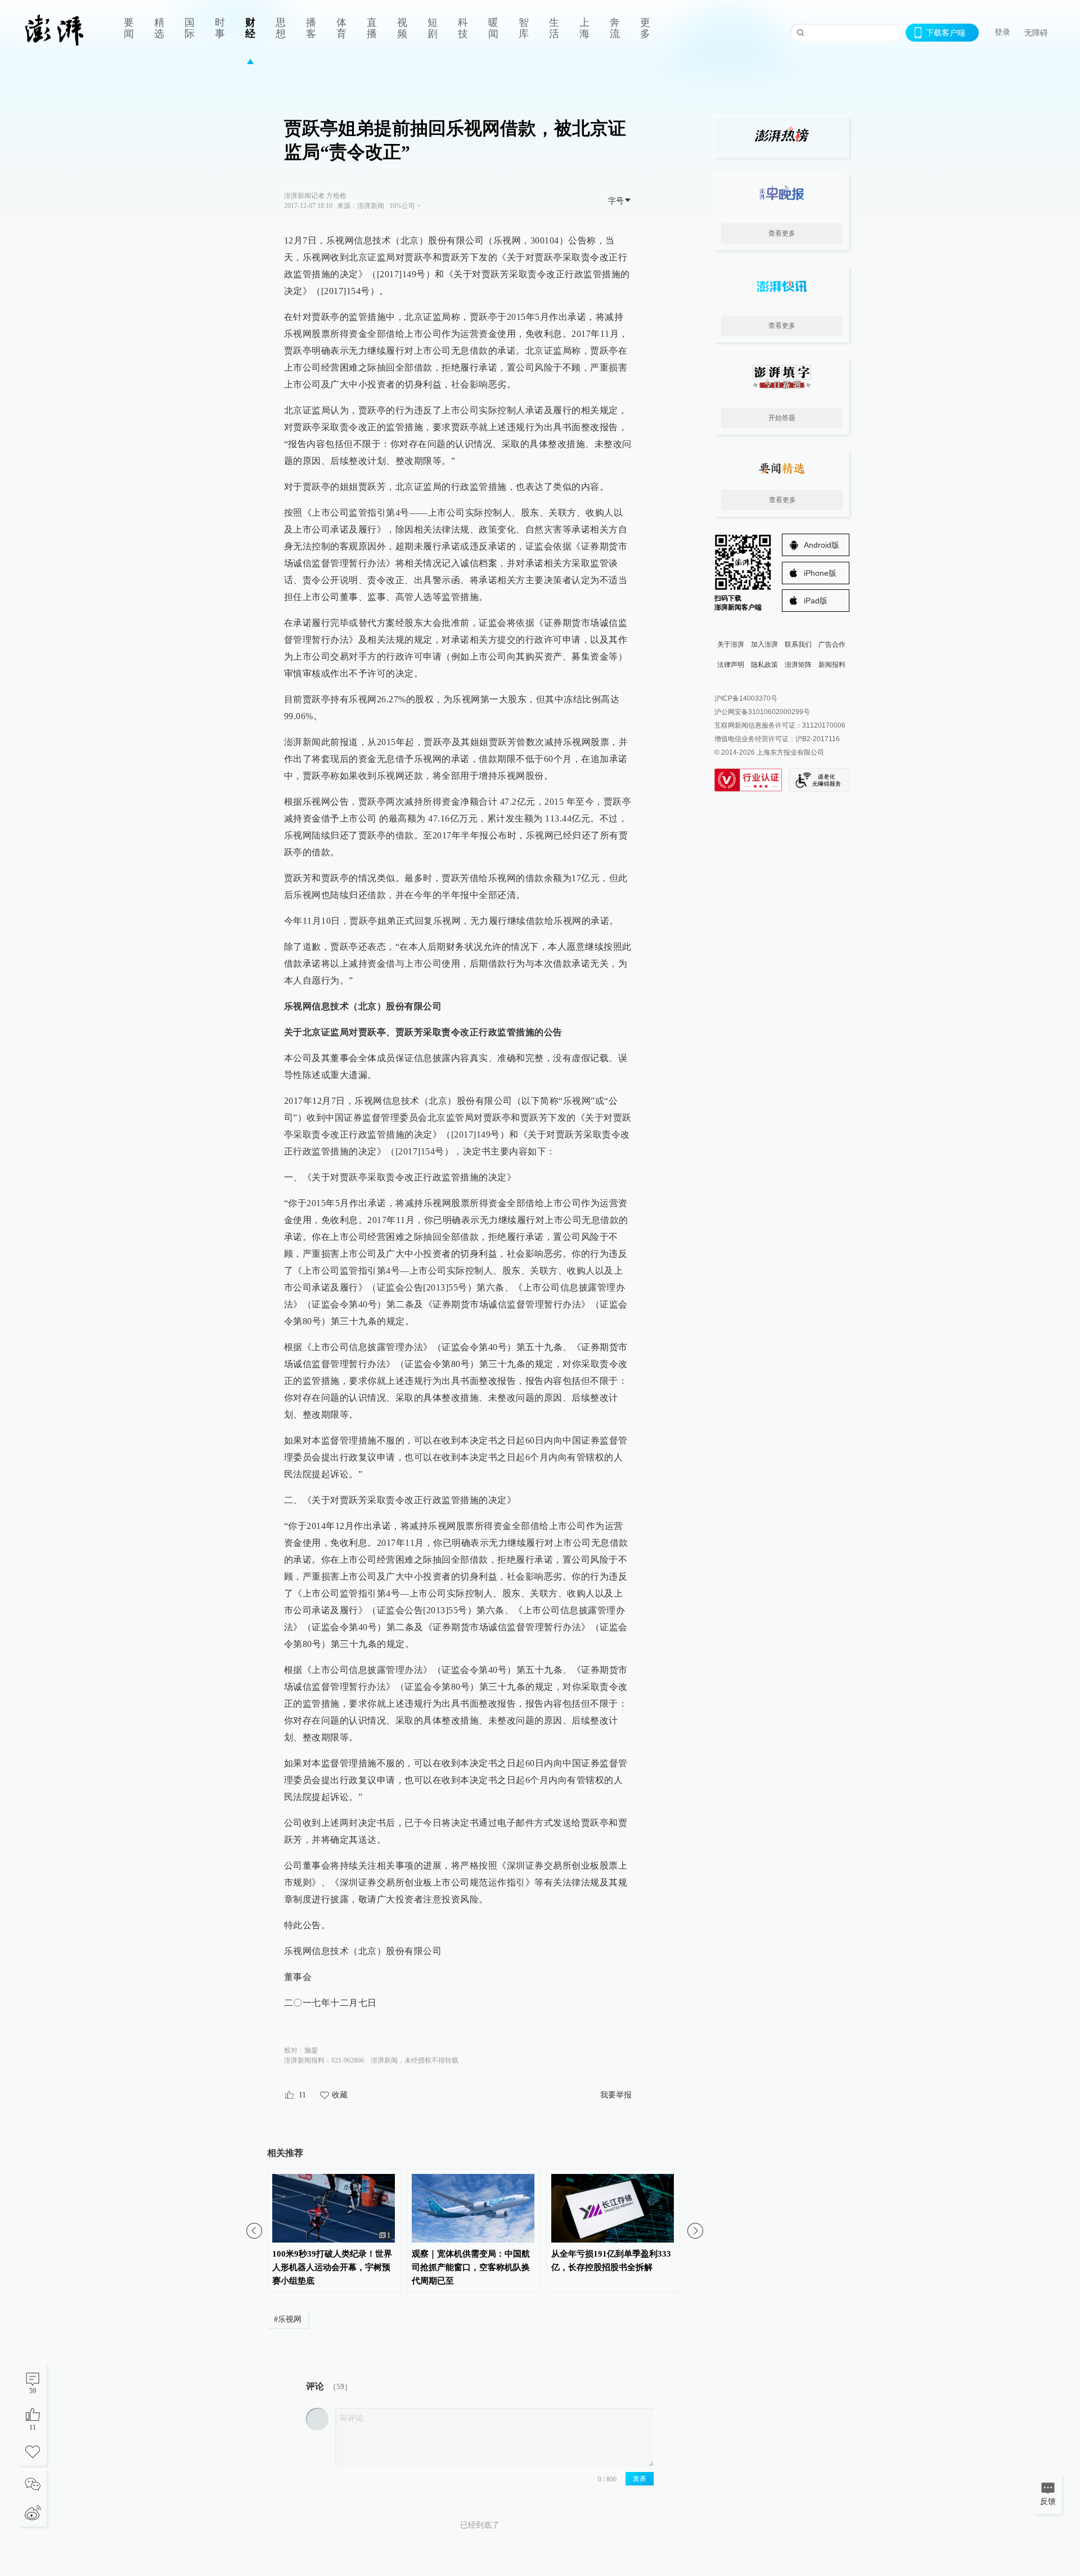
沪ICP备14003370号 (746, 698)
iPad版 (816, 601)
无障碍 (1036, 33)
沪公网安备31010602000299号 (762, 712)
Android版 (822, 545)
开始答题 (782, 418)
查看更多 (782, 233)
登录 (1002, 32)
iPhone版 (820, 573)
